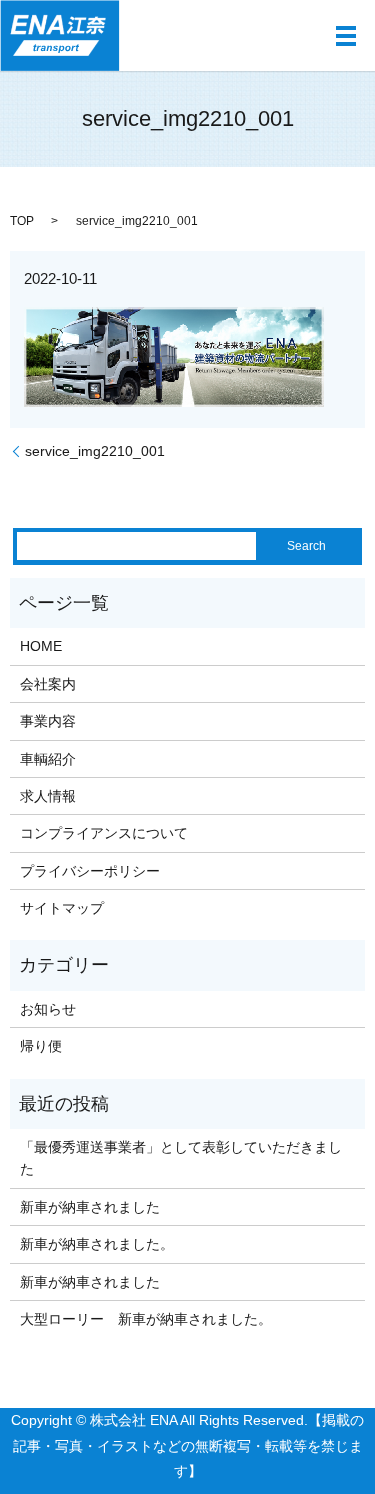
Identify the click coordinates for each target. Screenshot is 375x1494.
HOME (41, 646)
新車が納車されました (90, 1207)
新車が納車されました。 (97, 1244)
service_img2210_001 (95, 451)
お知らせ (48, 1009)
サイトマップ (62, 908)
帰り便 (41, 1046)
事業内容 (48, 721)
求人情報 (48, 796)
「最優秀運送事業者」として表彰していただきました (181, 1158)
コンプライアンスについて (104, 833)
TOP (22, 221)
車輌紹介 (48, 759)
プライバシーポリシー (90, 871)
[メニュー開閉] (346, 36)
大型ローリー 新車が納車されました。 (146, 1319)
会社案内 (48, 684)
